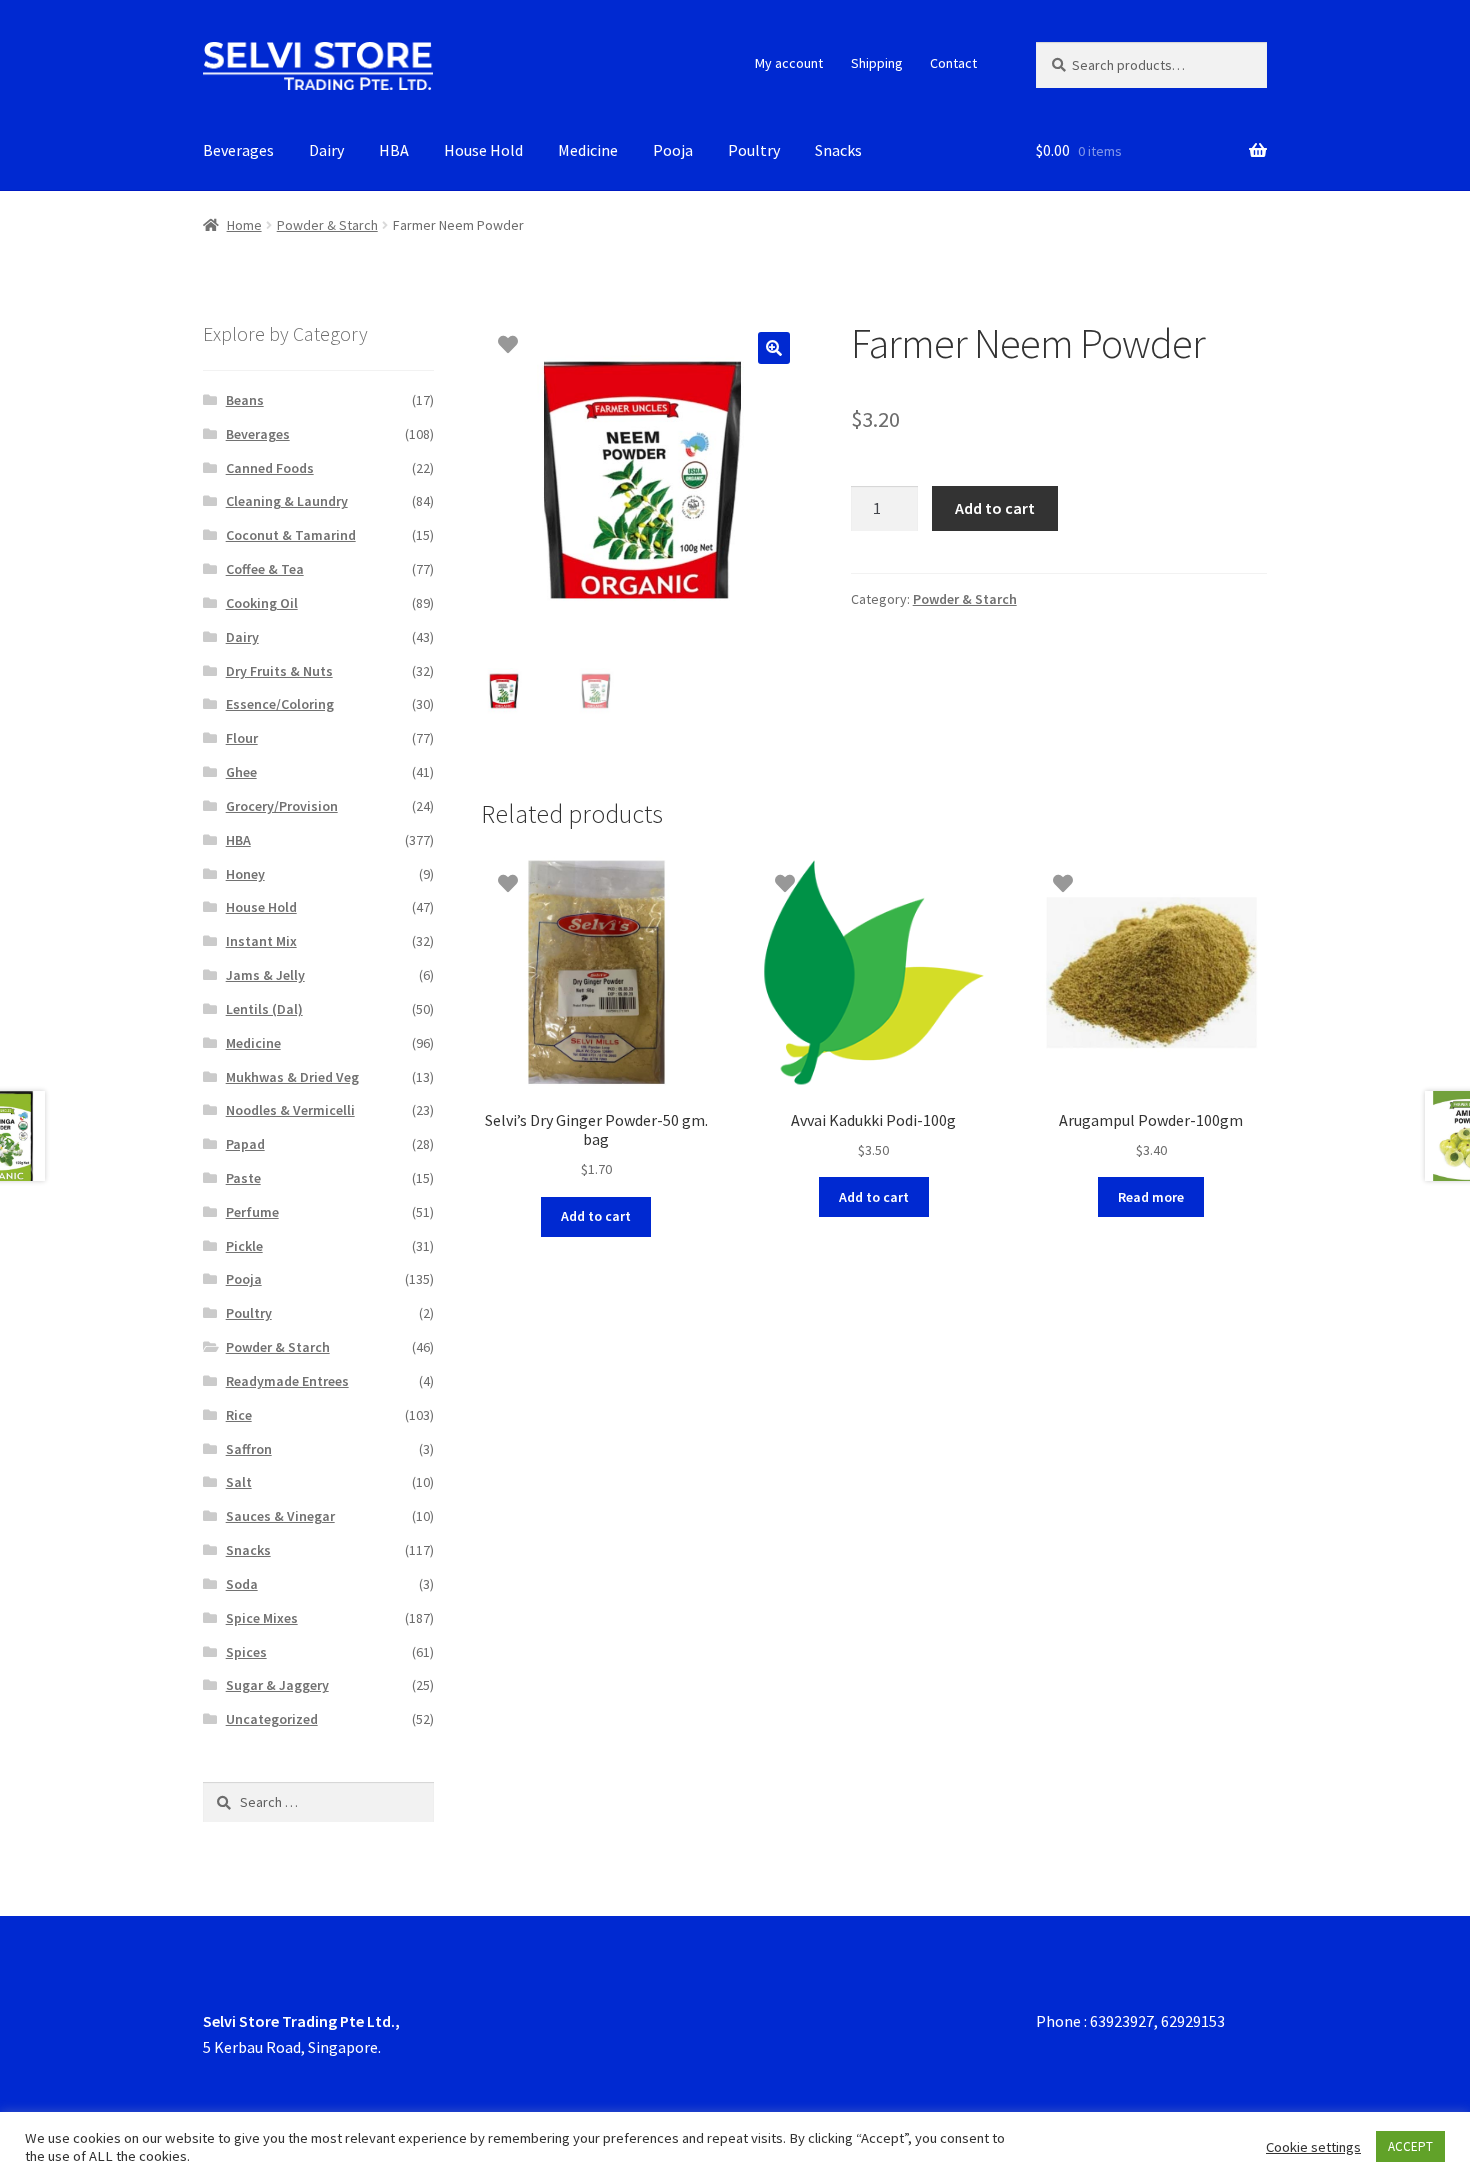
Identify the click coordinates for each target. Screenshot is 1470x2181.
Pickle (244, 1246)
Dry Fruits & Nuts (279, 671)
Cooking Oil (262, 603)
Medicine (588, 150)
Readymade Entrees (287, 1381)
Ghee (241, 772)
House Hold (483, 150)
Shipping (877, 63)
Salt (239, 1482)
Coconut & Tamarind (291, 535)
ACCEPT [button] (1410, 2146)
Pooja (673, 150)
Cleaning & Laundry (287, 501)
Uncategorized (272, 1719)
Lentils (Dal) (264, 1009)
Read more (1151, 1197)
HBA (394, 150)
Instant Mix (261, 941)
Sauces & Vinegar (280, 1516)
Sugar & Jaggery (277, 1685)
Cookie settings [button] (1313, 2147)
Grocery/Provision (282, 806)
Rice (239, 1415)
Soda (242, 1584)
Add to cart (995, 508)
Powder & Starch (327, 225)
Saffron (249, 1449)
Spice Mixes (262, 1618)
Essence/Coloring (280, 704)
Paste (243, 1178)
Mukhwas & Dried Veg (292, 1077)
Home (244, 225)
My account (789, 63)
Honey (245, 874)
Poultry (754, 150)
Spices (246, 1652)
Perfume (252, 1212)
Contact (953, 63)
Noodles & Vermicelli (290, 1110)
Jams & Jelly (265, 975)
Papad (245, 1144)
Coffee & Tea (265, 569)
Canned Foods (270, 468)
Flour (242, 738)
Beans (245, 400)
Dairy (326, 150)
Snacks (838, 150)
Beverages (238, 150)
